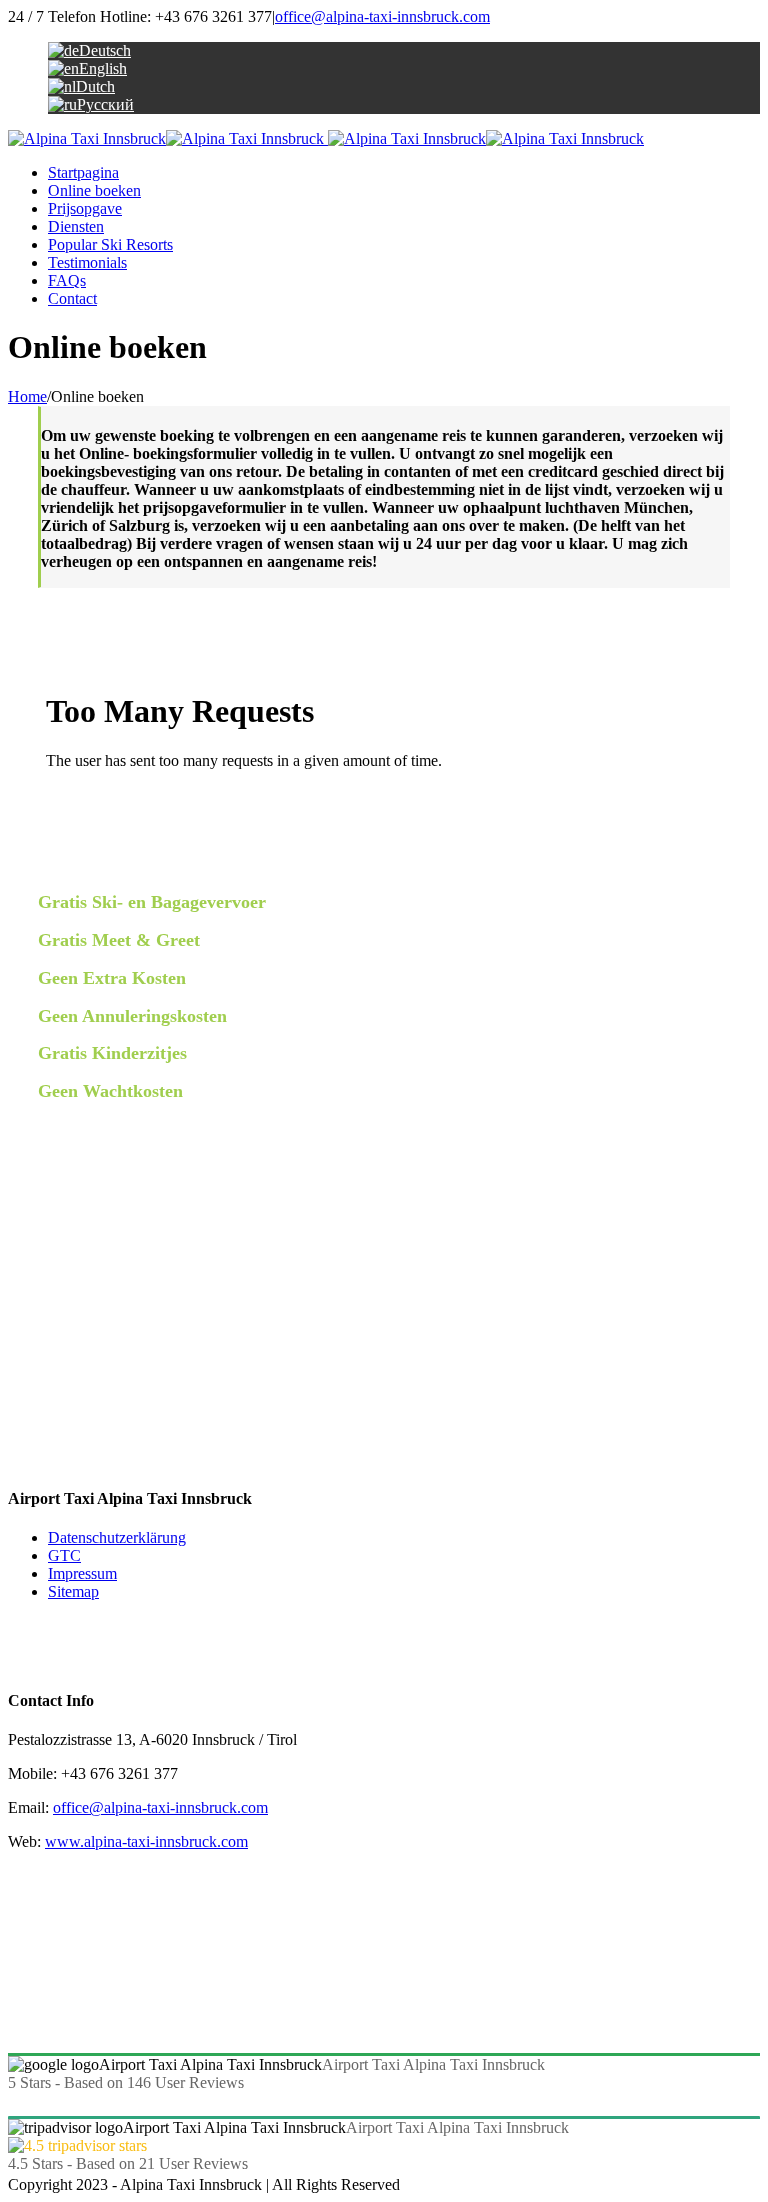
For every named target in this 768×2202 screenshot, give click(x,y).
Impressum (82, 1573)
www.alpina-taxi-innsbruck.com (146, 1841)
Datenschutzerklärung (117, 1537)
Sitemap (73, 1591)
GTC (64, 1555)
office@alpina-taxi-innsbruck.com (382, 16)
